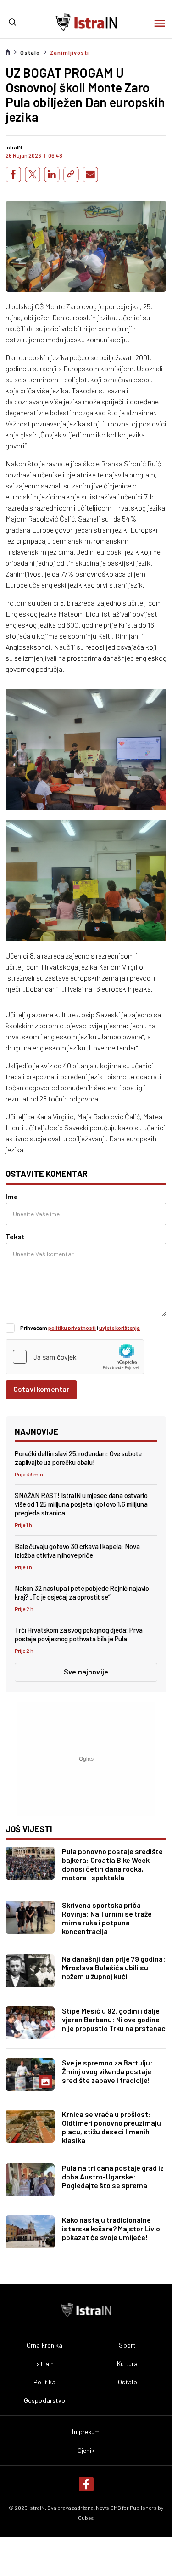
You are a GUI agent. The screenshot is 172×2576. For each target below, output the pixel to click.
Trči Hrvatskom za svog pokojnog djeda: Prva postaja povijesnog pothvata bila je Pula (79, 1634)
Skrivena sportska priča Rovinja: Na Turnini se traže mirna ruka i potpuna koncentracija (107, 1918)
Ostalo (30, 52)
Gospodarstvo (45, 2400)
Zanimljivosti (69, 52)
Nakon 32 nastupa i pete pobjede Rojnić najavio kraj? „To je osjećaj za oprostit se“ (82, 1592)
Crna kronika (45, 2345)
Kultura (127, 2364)
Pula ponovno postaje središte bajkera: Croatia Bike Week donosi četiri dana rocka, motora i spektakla (112, 1864)
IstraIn (44, 2364)
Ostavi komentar (41, 1389)
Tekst (15, 1236)
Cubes (86, 2518)
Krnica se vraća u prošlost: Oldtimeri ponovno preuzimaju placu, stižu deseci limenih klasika (111, 2127)
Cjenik (86, 2451)
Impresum (86, 2432)
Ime (12, 1196)
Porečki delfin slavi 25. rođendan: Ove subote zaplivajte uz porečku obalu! (78, 1458)
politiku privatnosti (72, 1328)
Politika (44, 2382)
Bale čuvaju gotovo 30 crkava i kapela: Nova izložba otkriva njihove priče (77, 1551)
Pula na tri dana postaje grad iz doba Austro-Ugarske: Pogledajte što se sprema (113, 2176)
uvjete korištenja (119, 1328)
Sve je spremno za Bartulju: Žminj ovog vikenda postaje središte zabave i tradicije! (107, 2071)
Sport (127, 2345)
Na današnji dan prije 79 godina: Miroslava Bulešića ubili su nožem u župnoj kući (114, 1967)
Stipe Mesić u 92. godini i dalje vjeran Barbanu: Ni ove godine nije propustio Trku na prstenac (114, 2019)
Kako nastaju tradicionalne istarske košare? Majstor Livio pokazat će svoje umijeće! (111, 2228)
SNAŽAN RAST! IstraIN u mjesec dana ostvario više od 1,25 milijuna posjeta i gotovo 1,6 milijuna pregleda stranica (81, 1504)
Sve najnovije (86, 1671)
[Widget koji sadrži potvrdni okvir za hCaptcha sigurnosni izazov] (75, 1357)
